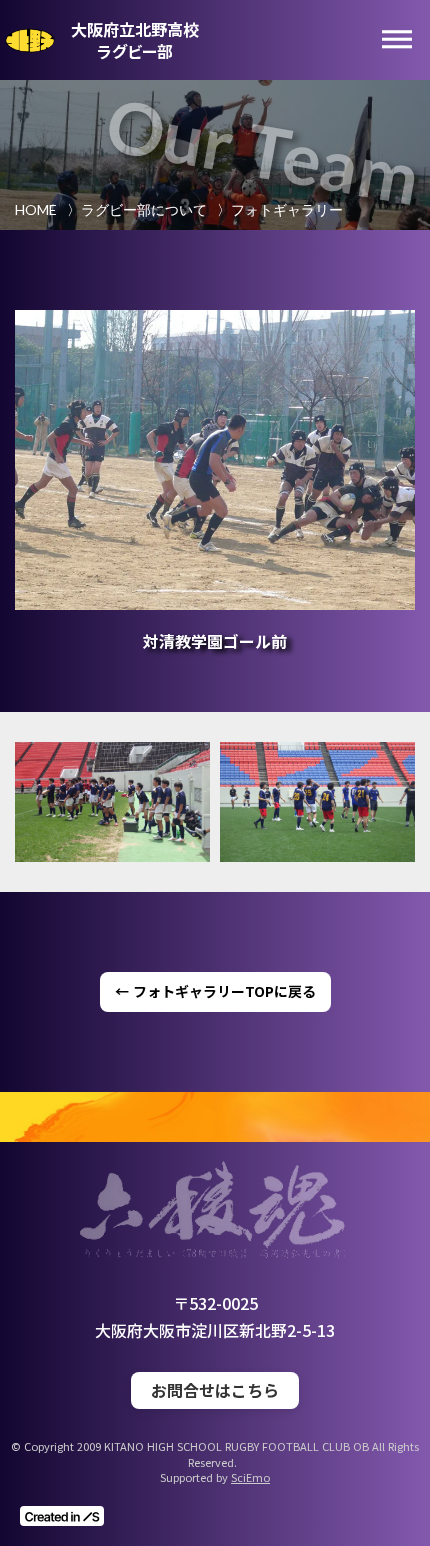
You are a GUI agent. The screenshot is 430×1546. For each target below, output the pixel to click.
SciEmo (250, 1477)
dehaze (397, 40)
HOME (36, 209)
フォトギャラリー (287, 209)
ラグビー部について (144, 209)
